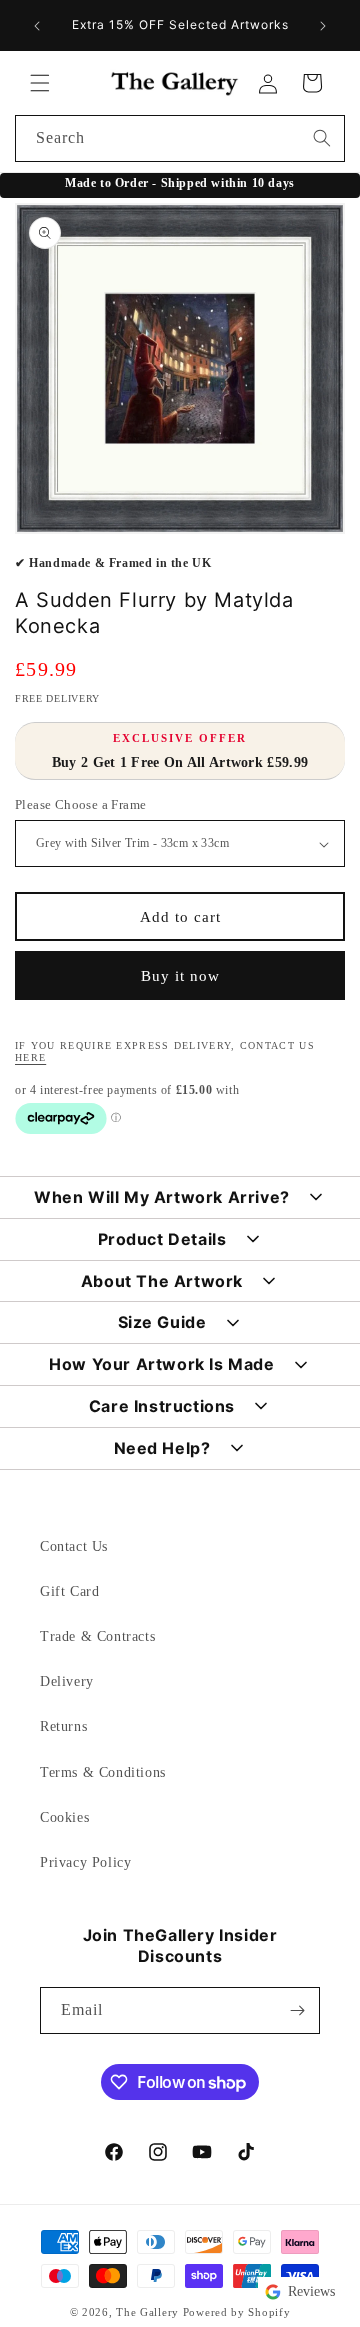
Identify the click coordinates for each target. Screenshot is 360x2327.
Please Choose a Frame (80, 804)
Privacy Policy (85, 1862)
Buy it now (180, 976)
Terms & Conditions (103, 1772)
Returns (63, 1726)
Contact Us (74, 1546)
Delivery (67, 1681)
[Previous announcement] (37, 26)
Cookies (64, 1817)
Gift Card (69, 1591)
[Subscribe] (297, 2010)
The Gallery (147, 2312)
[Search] (322, 138)
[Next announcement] (323, 26)
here (30, 1057)
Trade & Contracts (97, 1636)
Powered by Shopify (237, 2312)
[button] (40, 83)
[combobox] (180, 138)
